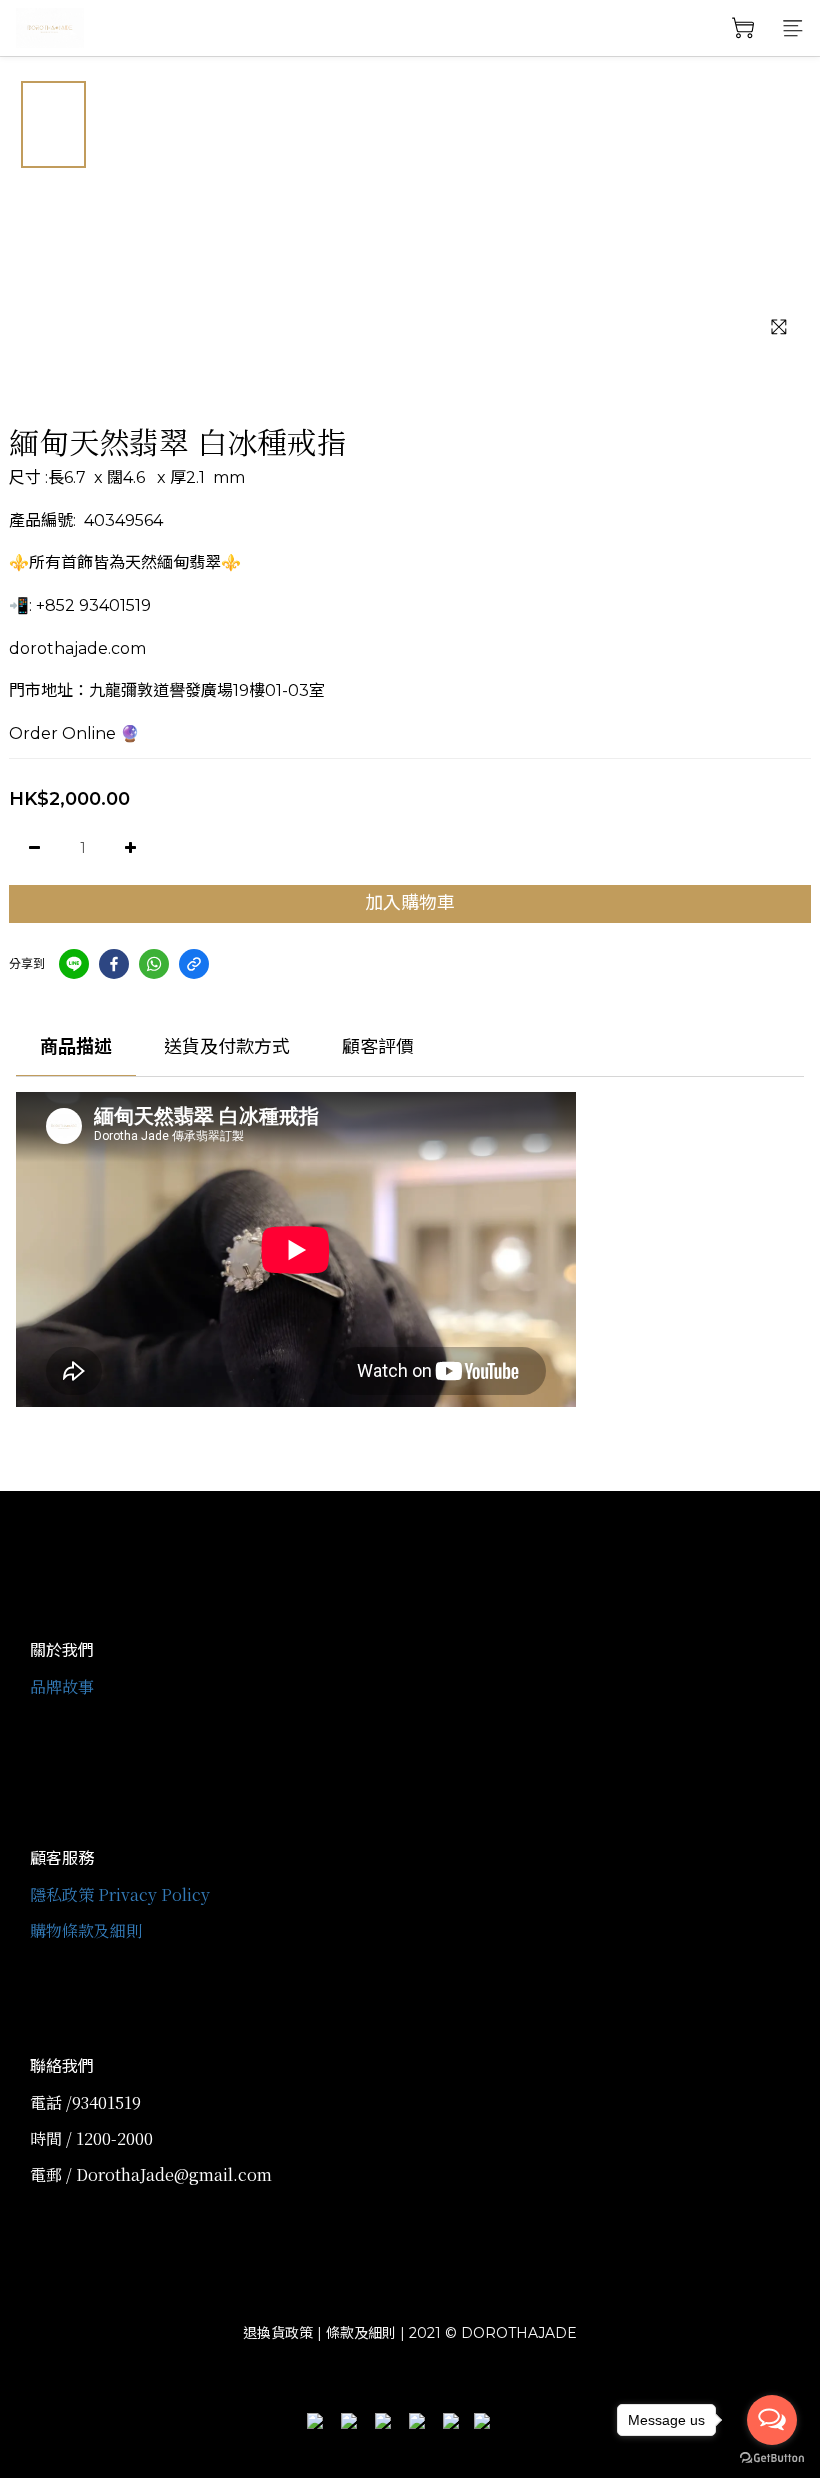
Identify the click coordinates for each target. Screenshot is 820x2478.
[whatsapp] (154, 964)
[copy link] (194, 964)
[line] (74, 964)
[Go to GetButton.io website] (772, 2458)
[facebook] (114, 964)
